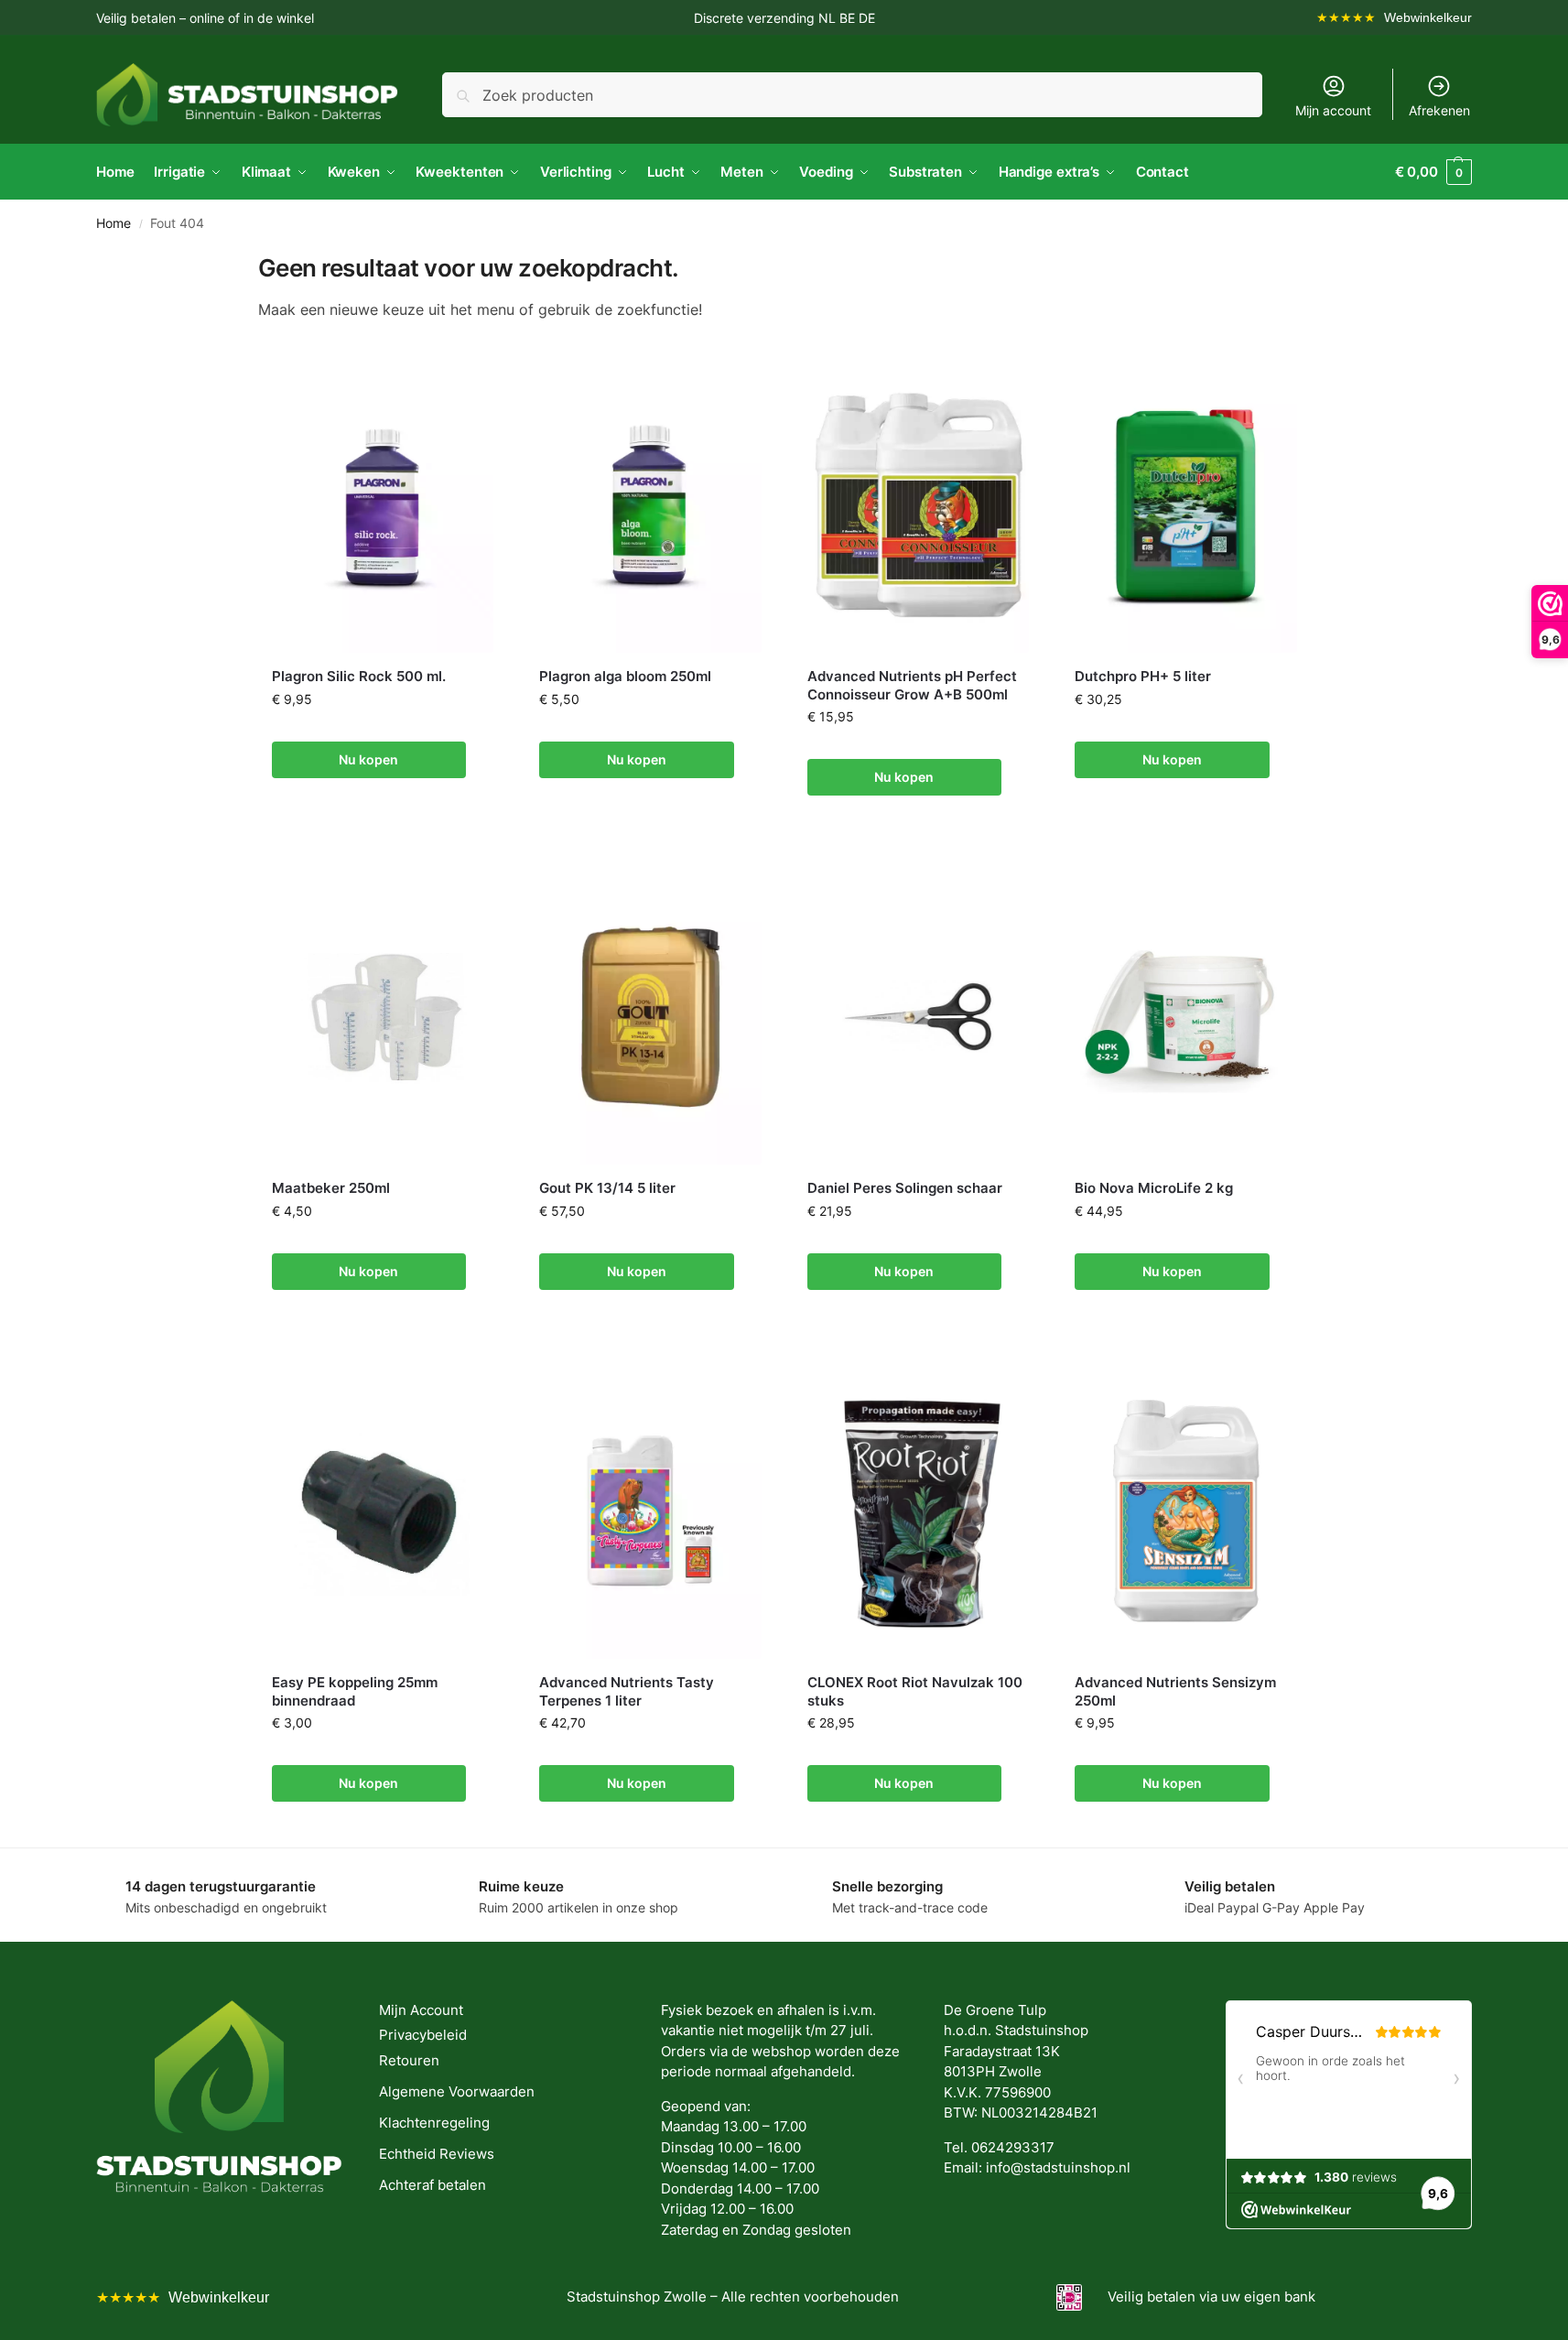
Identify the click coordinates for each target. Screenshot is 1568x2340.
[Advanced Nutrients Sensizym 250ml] (1186, 1511)
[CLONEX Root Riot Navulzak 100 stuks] (919, 1511)
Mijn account (1333, 110)
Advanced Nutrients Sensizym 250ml (1175, 1691)
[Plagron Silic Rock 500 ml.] (383, 505)
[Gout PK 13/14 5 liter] (650, 1017)
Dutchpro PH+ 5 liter (1143, 676)
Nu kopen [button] (368, 759)
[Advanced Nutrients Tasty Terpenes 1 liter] (650, 1511)
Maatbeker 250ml (331, 1188)
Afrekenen (1439, 110)
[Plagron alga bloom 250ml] (650, 505)
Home (114, 223)
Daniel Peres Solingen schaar (905, 1188)
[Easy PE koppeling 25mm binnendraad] (383, 1511)
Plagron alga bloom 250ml (625, 676)
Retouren (409, 2060)
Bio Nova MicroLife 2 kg (1154, 1188)
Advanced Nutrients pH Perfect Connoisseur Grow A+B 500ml (912, 685)
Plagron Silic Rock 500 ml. (359, 676)
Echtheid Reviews (437, 2154)
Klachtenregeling (434, 2123)
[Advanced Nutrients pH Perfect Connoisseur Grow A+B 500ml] (919, 505)
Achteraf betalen (433, 2185)
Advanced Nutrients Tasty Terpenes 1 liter (627, 1691)
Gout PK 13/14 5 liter (607, 1188)
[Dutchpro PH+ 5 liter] (1186, 505)
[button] (1433, 172)
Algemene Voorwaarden (457, 2091)
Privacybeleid (423, 2035)
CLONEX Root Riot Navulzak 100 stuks (915, 1691)
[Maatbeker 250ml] (383, 1017)
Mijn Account (421, 2010)
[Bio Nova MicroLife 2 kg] (1186, 1017)
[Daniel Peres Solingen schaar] (919, 1017)
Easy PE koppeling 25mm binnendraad (355, 1691)
